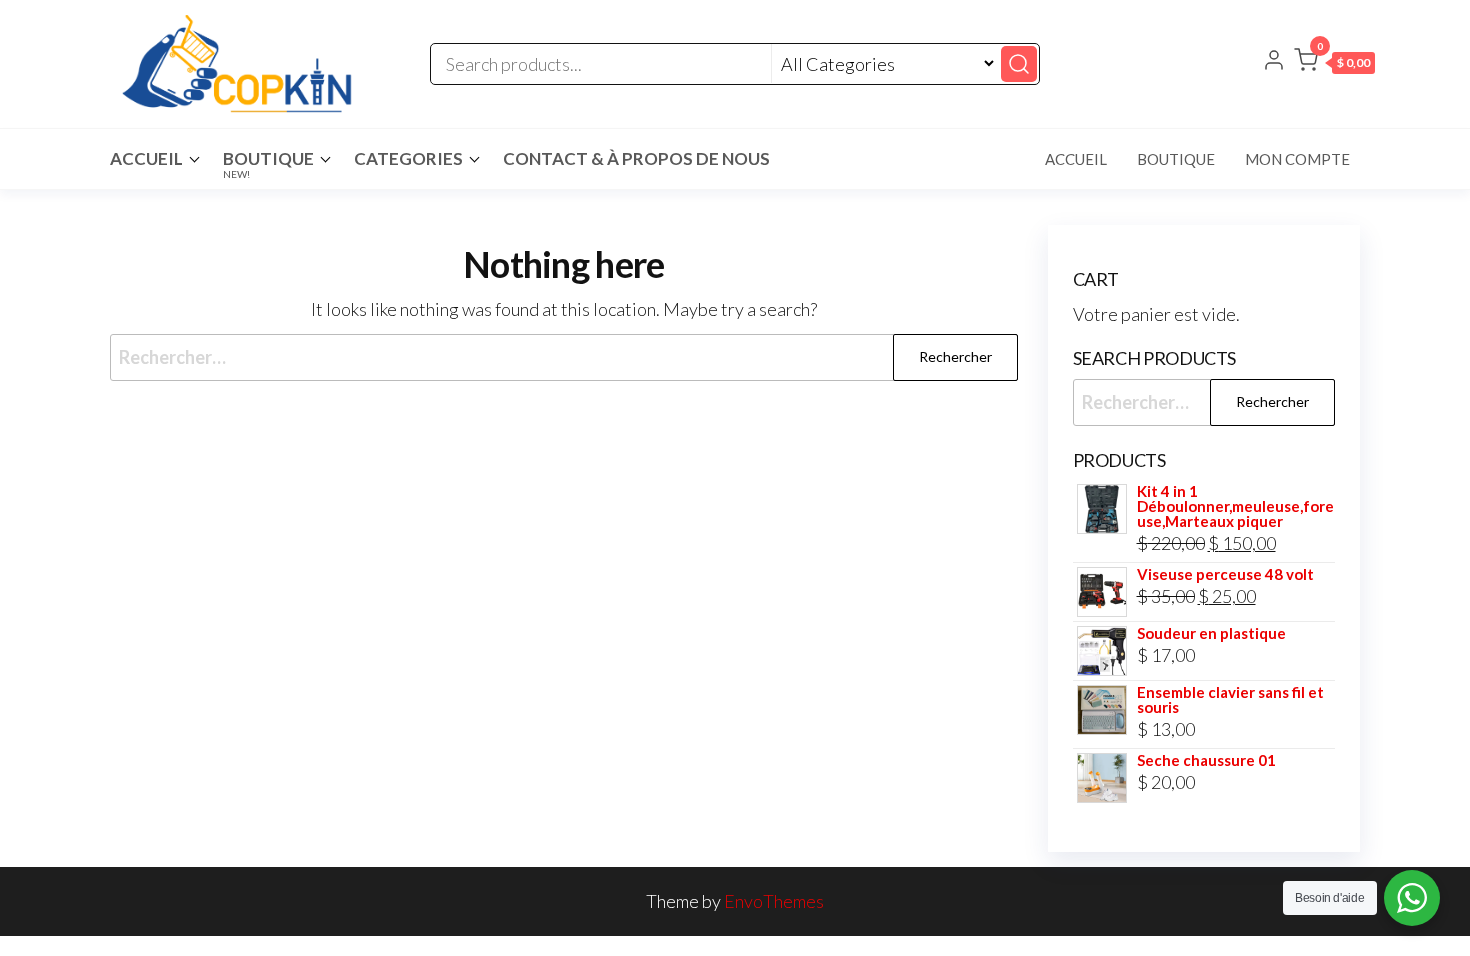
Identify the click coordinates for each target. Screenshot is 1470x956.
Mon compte (1297, 159)
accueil (146, 158)
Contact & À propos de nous (636, 158)
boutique (1176, 159)
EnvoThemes (774, 901)
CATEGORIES (408, 158)
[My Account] (1274, 62)
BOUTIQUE (268, 164)
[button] (1334, 64)
